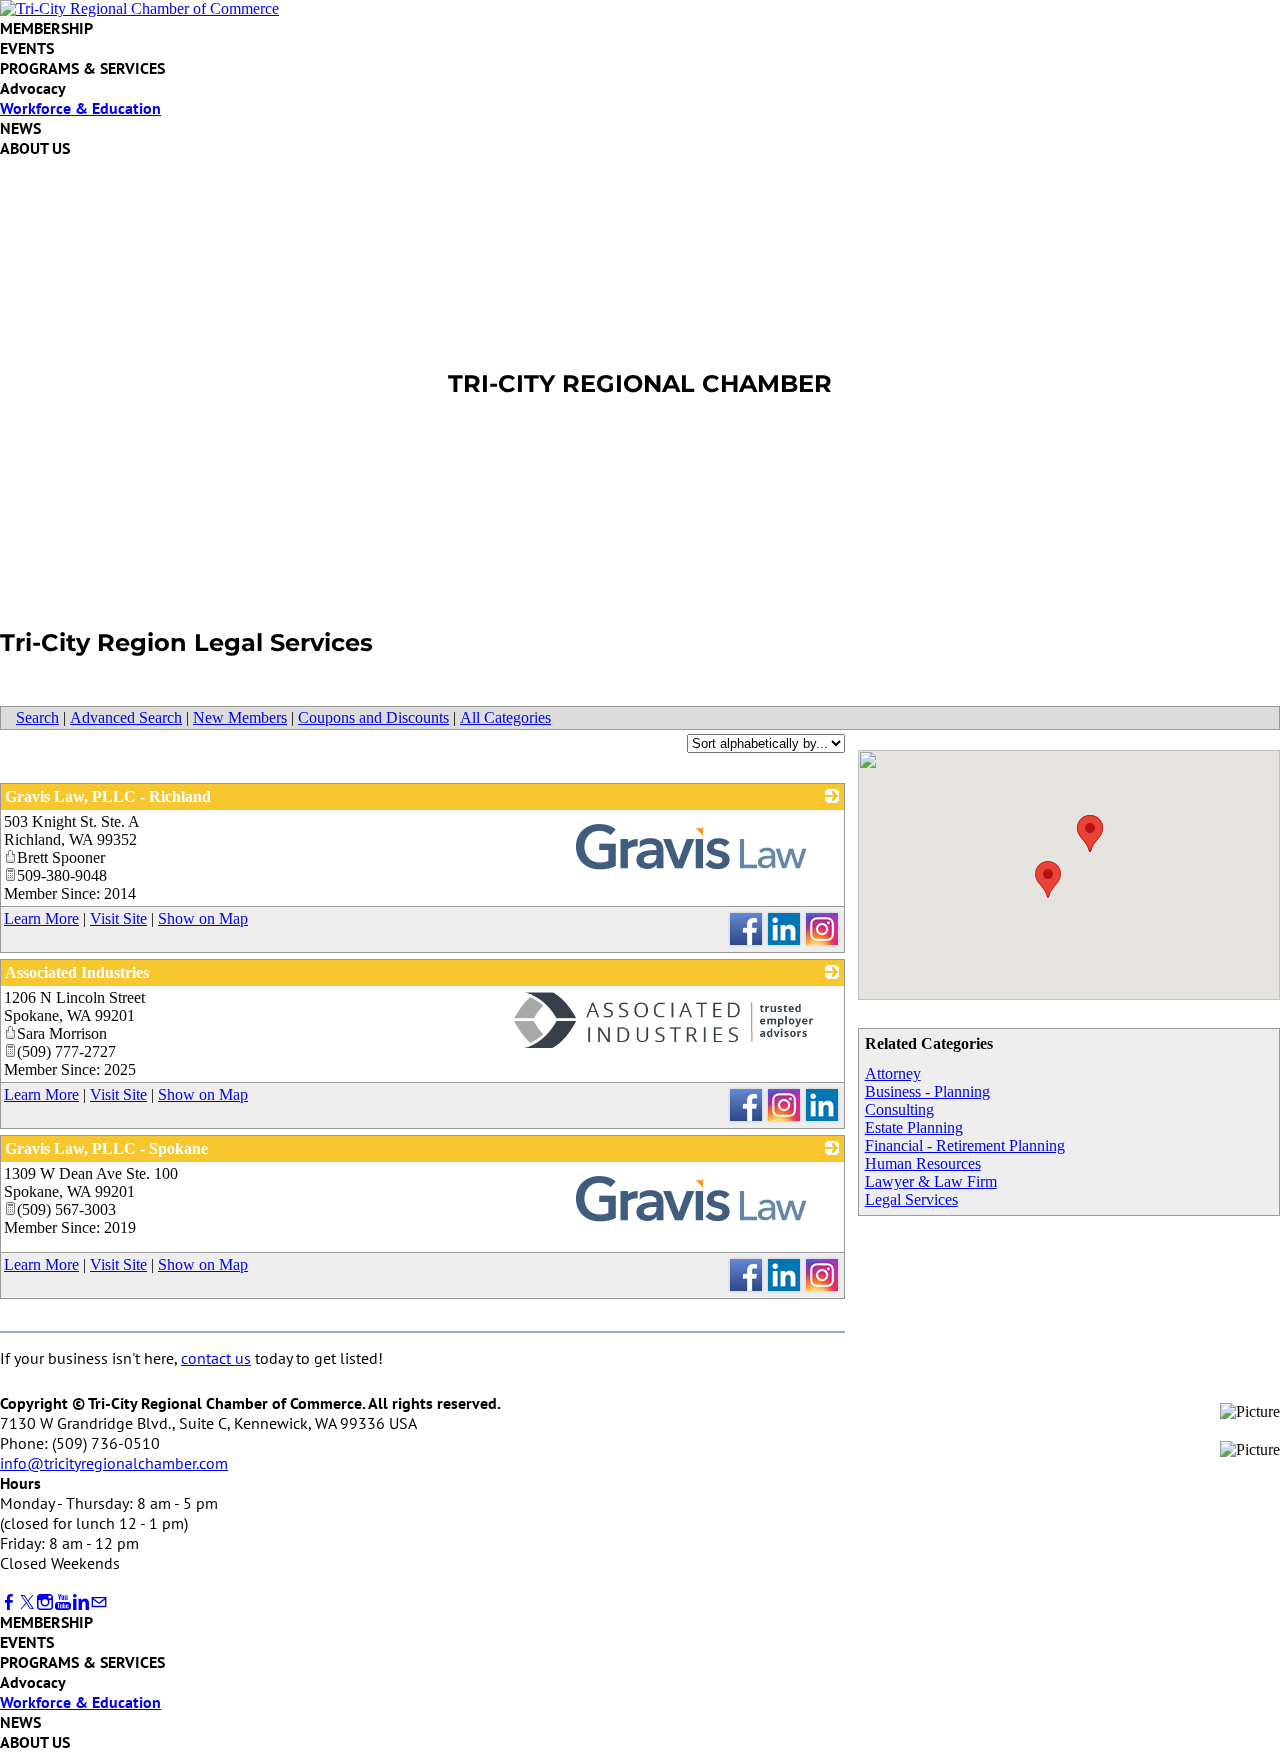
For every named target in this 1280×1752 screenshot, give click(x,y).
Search (37, 717)
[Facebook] (9, 1602)
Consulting (899, 1109)
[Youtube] (63, 1602)
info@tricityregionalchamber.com (114, 1463)
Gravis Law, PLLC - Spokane (106, 1148)
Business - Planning (927, 1091)
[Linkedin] (81, 1602)
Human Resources (923, 1163)
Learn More (41, 918)
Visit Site (118, 918)
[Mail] (99, 1602)
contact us (216, 1358)
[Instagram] (45, 1602)
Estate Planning (914, 1127)
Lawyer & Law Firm (931, 1181)
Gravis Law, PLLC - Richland (108, 796)
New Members (240, 717)
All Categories (505, 717)
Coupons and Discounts (373, 717)
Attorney (893, 1073)
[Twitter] (27, 1602)
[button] (1048, 879)
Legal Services (911, 1199)
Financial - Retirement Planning (965, 1145)
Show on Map (203, 918)
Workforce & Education (80, 108)
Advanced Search (126, 717)
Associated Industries (77, 972)
